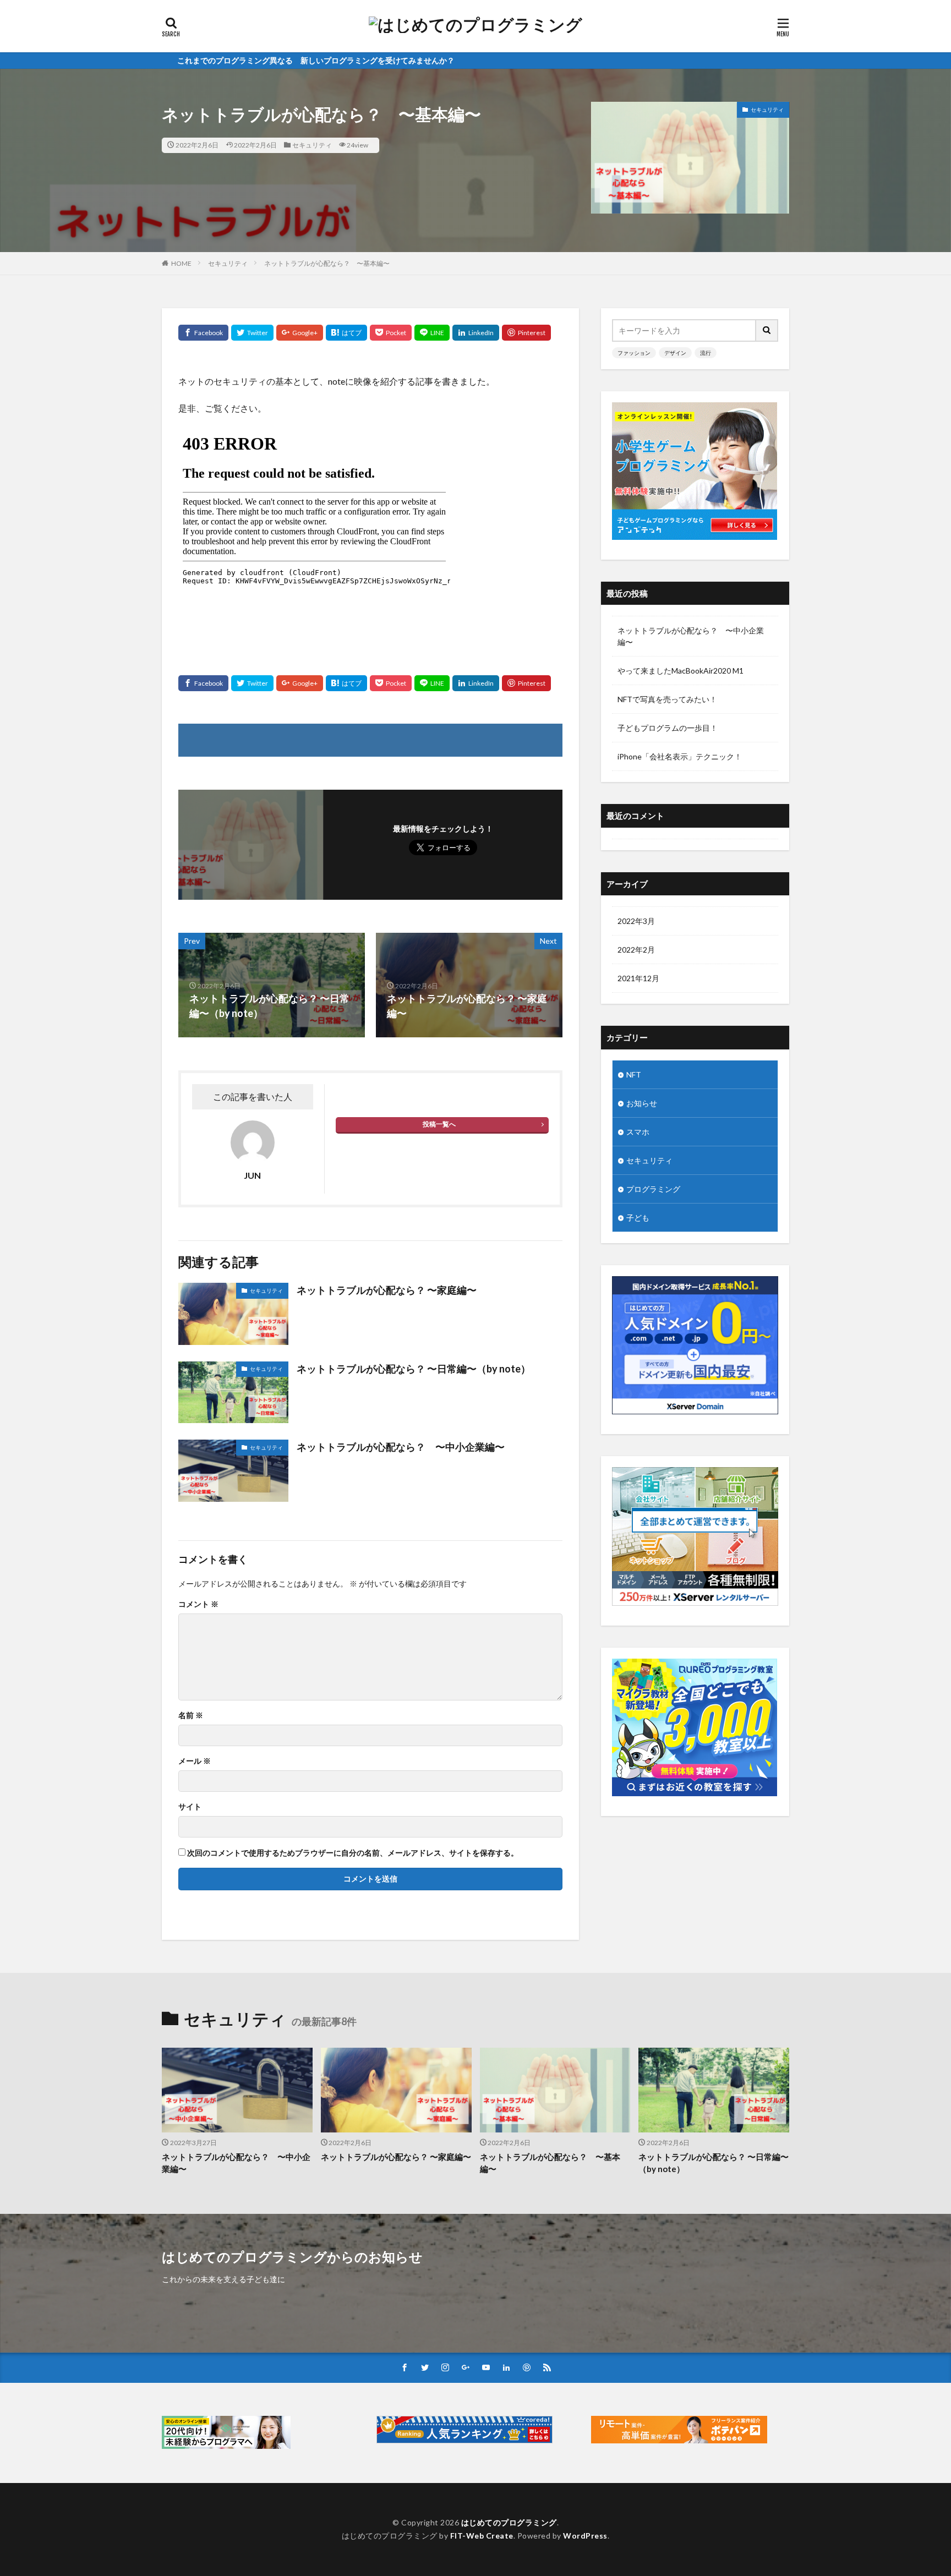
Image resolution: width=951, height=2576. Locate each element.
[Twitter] (252, 333)
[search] (767, 330)
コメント (198, 1604)
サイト (190, 1807)
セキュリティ (312, 145)
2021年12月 (638, 978)
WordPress (585, 2536)
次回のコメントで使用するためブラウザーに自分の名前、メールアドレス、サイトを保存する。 (353, 1853)
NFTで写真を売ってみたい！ (667, 699)
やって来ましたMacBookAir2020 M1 (681, 671)
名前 (191, 1715)
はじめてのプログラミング (509, 2522)
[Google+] (300, 333)
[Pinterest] (526, 333)
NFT (634, 1074)
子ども (638, 1218)
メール (195, 1761)
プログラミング (653, 1189)
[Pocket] (391, 333)
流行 (706, 353)
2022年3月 (636, 921)
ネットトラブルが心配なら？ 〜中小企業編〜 (401, 1447)
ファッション (634, 353)
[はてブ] (346, 333)
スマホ (638, 1132)
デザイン (675, 353)
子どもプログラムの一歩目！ (668, 728)
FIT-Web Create (482, 2536)
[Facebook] (203, 333)
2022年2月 (636, 950)
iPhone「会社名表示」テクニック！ (680, 756)
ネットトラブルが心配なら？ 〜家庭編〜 (387, 1290)
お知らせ (642, 1103)
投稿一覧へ (439, 1124)
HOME (181, 263)
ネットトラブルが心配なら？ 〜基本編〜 (327, 263)
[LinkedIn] (476, 333)
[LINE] (432, 333)
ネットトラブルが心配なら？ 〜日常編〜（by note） (414, 1369)
